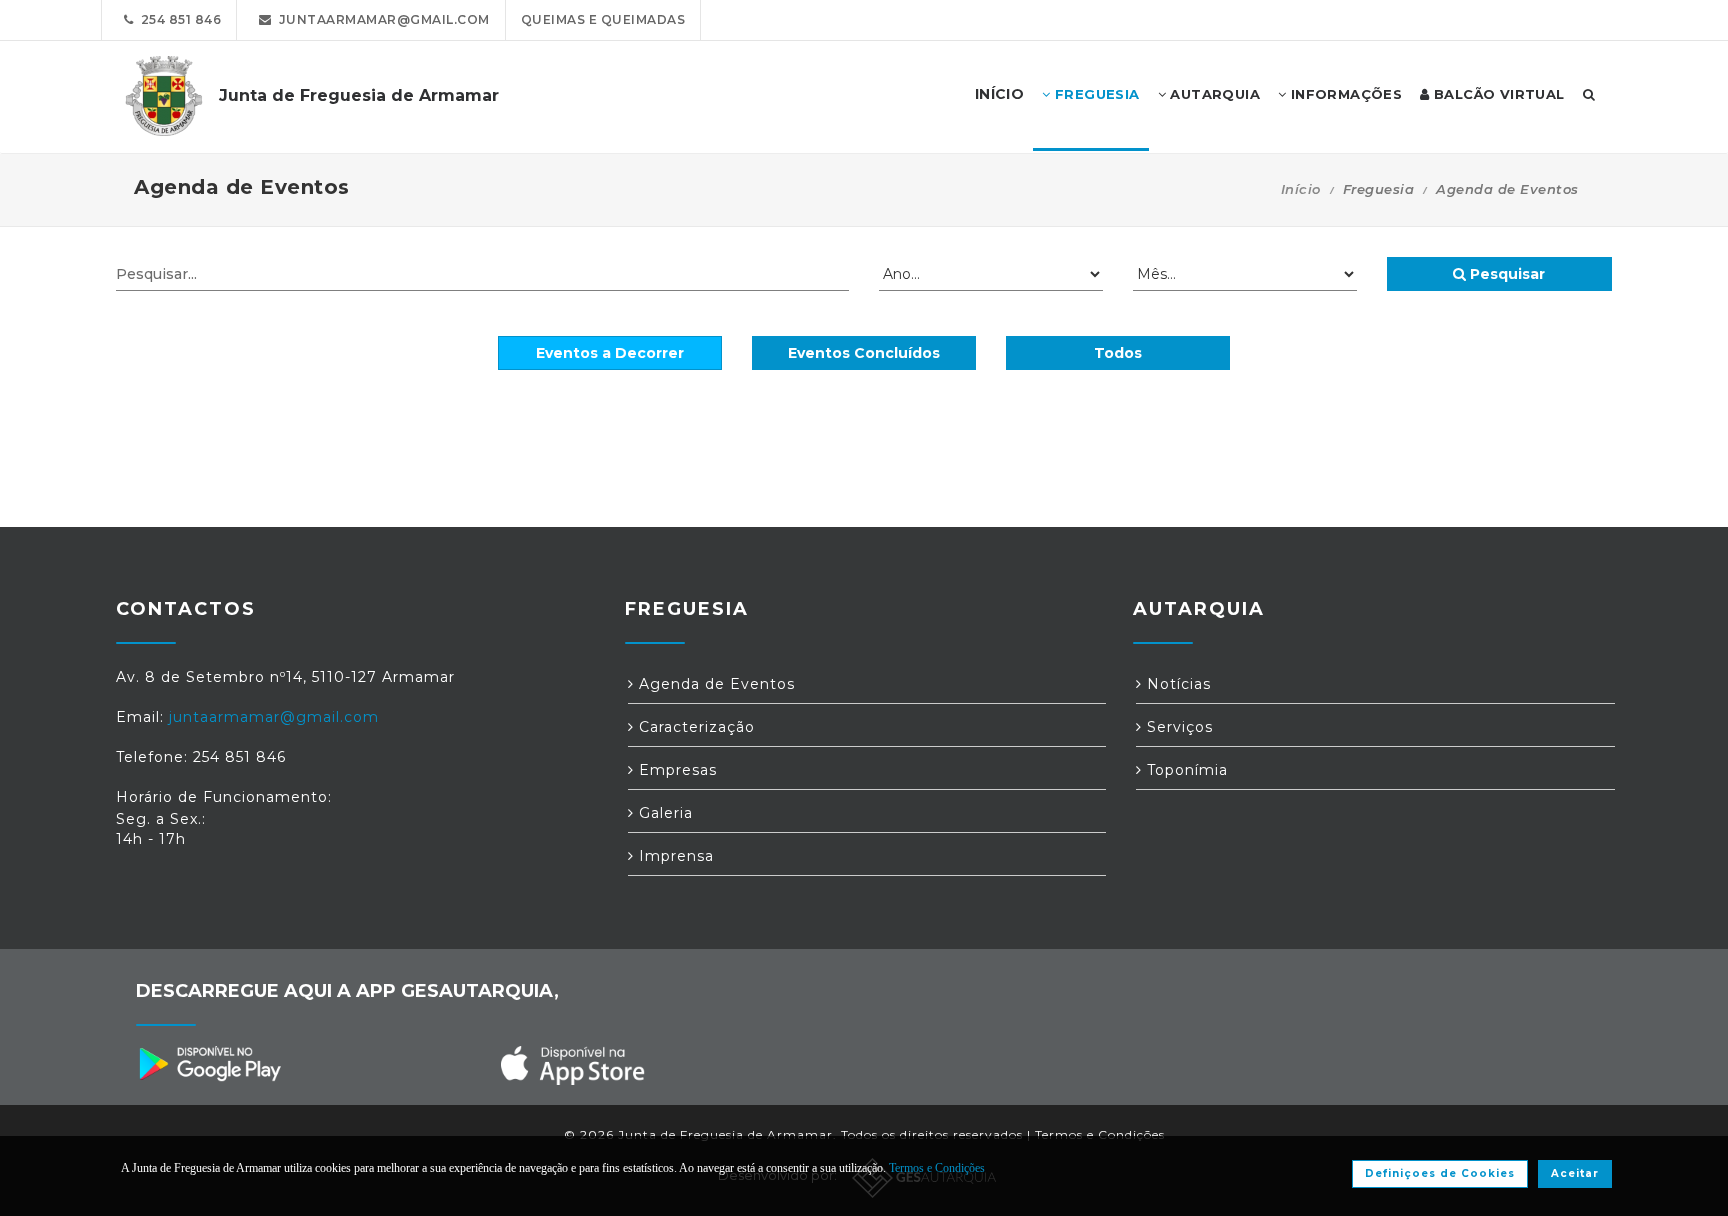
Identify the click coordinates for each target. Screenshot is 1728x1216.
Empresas (675, 770)
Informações (1344, 94)
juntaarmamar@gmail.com (381, 19)
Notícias (1176, 684)
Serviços (1177, 727)
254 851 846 (178, 19)
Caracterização (694, 727)
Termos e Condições (1100, 1134)
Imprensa (674, 856)
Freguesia (1095, 94)
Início (1301, 189)
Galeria (663, 813)
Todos (1118, 353)
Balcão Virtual (1497, 94)
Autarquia (1213, 94)
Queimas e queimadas (603, 19)
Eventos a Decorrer (610, 353)
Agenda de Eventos (714, 684)
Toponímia (1185, 770)
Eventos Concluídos (864, 353)
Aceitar (1575, 1173)
